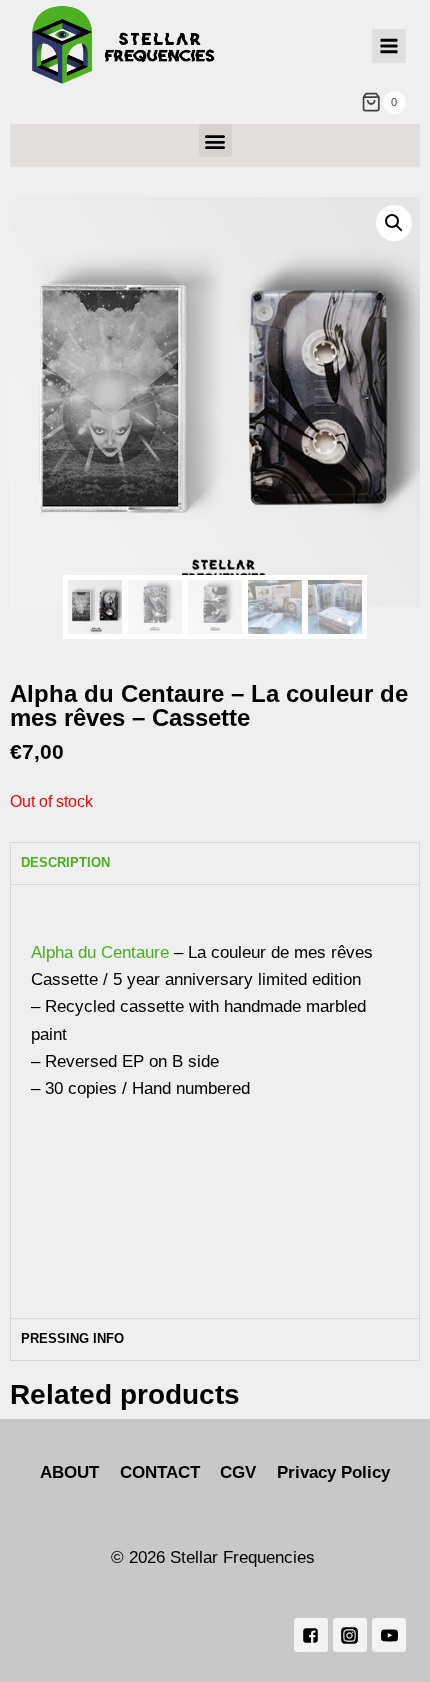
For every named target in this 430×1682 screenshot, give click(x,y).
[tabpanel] (215, 1101)
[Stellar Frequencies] (124, 45)
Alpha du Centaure (100, 952)
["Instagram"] (350, 1635)
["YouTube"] (389, 1635)
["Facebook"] (311, 1635)
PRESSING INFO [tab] (72, 1338)
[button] (215, 140)
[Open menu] (389, 46)
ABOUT (69, 1472)
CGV (238, 1472)
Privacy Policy (333, 1472)
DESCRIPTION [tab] (65, 862)
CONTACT (160, 1472)
